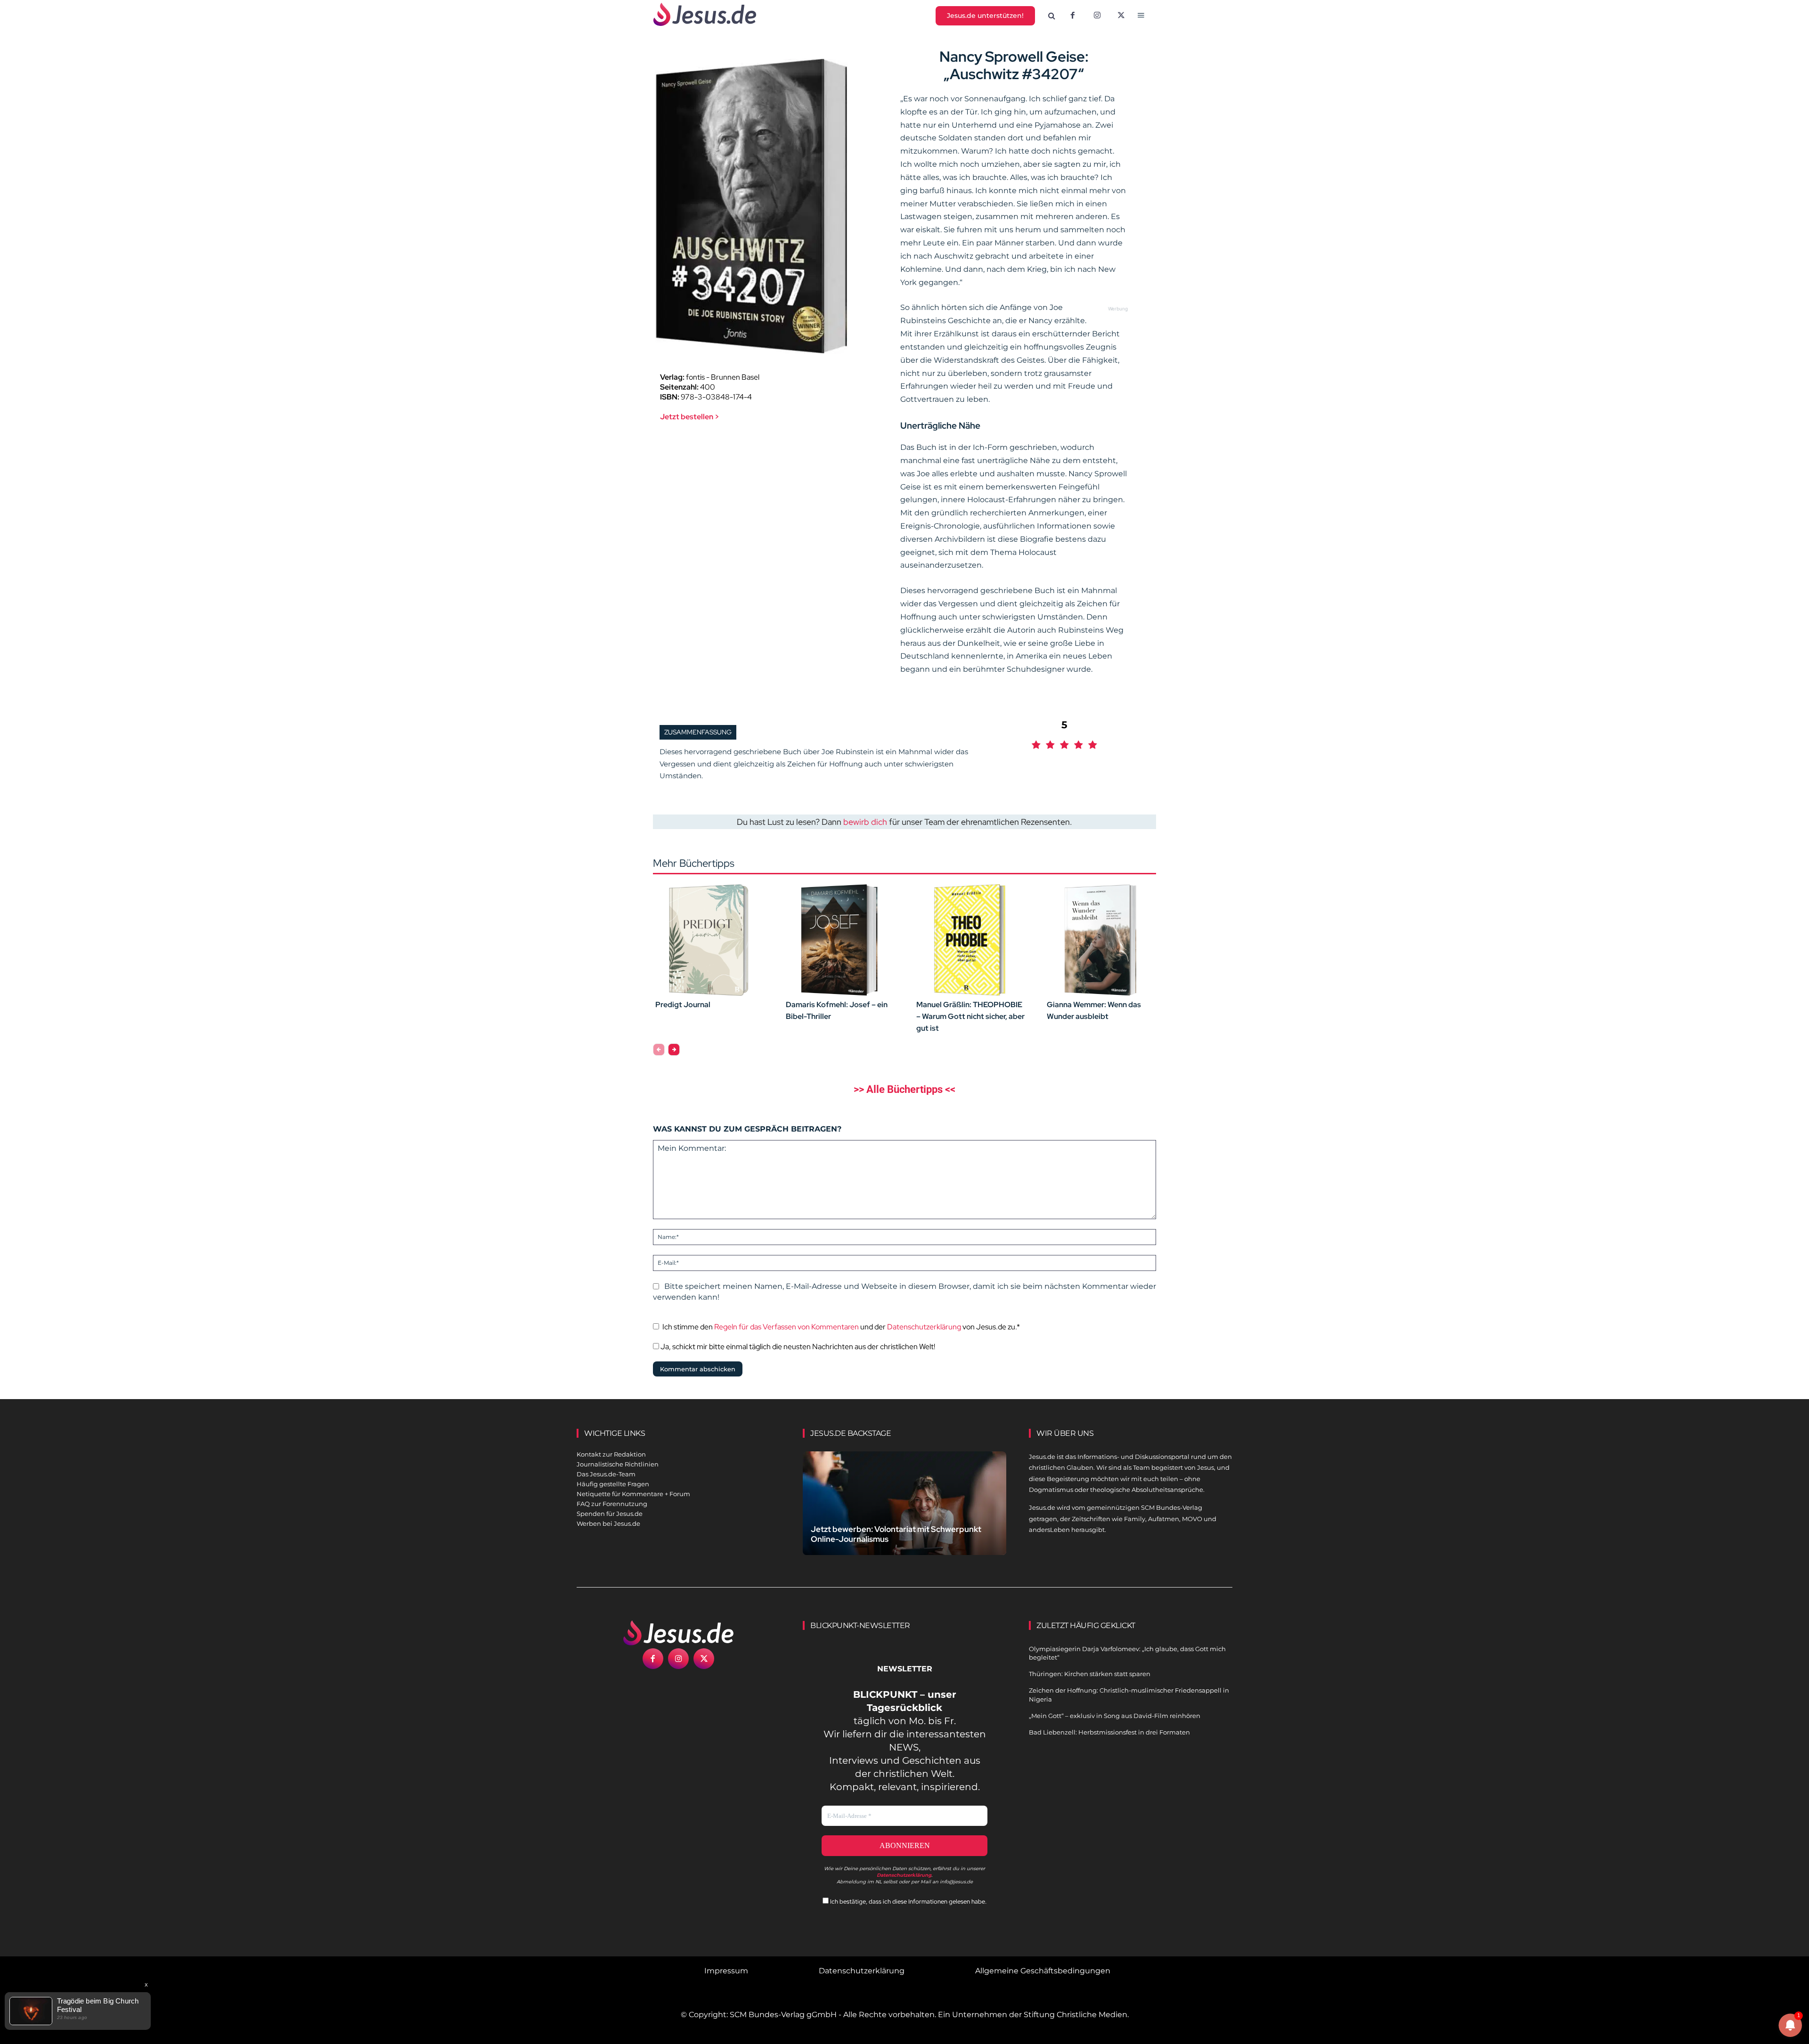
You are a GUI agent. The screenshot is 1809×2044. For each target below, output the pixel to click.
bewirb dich (865, 822)
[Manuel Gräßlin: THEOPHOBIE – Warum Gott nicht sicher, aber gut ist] (970, 940)
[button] (1052, 16)
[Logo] (678, 1633)
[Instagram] (1097, 16)
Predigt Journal (683, 1005)
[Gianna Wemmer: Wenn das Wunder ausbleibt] (1100, 940)
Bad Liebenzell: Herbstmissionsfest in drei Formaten (1109, 1732)
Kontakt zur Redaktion (611, 1454)
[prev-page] (659, 1050)
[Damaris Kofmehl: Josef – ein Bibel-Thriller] (839, 940)
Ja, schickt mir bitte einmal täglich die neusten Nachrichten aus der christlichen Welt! (797, 1347)
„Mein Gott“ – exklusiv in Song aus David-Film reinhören (1115, 1716)
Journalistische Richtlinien (618, 1464)
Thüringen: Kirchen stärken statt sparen (1090, 1674)
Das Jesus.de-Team (606, 1474)
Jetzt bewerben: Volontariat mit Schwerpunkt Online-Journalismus (896, 1534)
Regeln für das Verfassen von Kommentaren (786, 1327)
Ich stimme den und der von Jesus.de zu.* (841, 1327)
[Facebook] (1073, 16)
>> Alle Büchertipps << (904, 1089)
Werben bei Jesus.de (608, 1523)
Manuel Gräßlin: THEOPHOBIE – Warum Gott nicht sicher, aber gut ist (970, 1016)
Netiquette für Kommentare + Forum (633, 1494)
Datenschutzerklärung (924, 1327)
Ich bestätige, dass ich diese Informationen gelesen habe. (908, 1901)
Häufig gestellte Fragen (613, 1484)
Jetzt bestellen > (690, 417)
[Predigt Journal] (709, 940)
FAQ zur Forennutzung (612, 1504)
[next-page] (674, 1050)
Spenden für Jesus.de (610, 1514)
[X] (1122, 16)
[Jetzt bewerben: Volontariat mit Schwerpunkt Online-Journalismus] (904, 1514)
